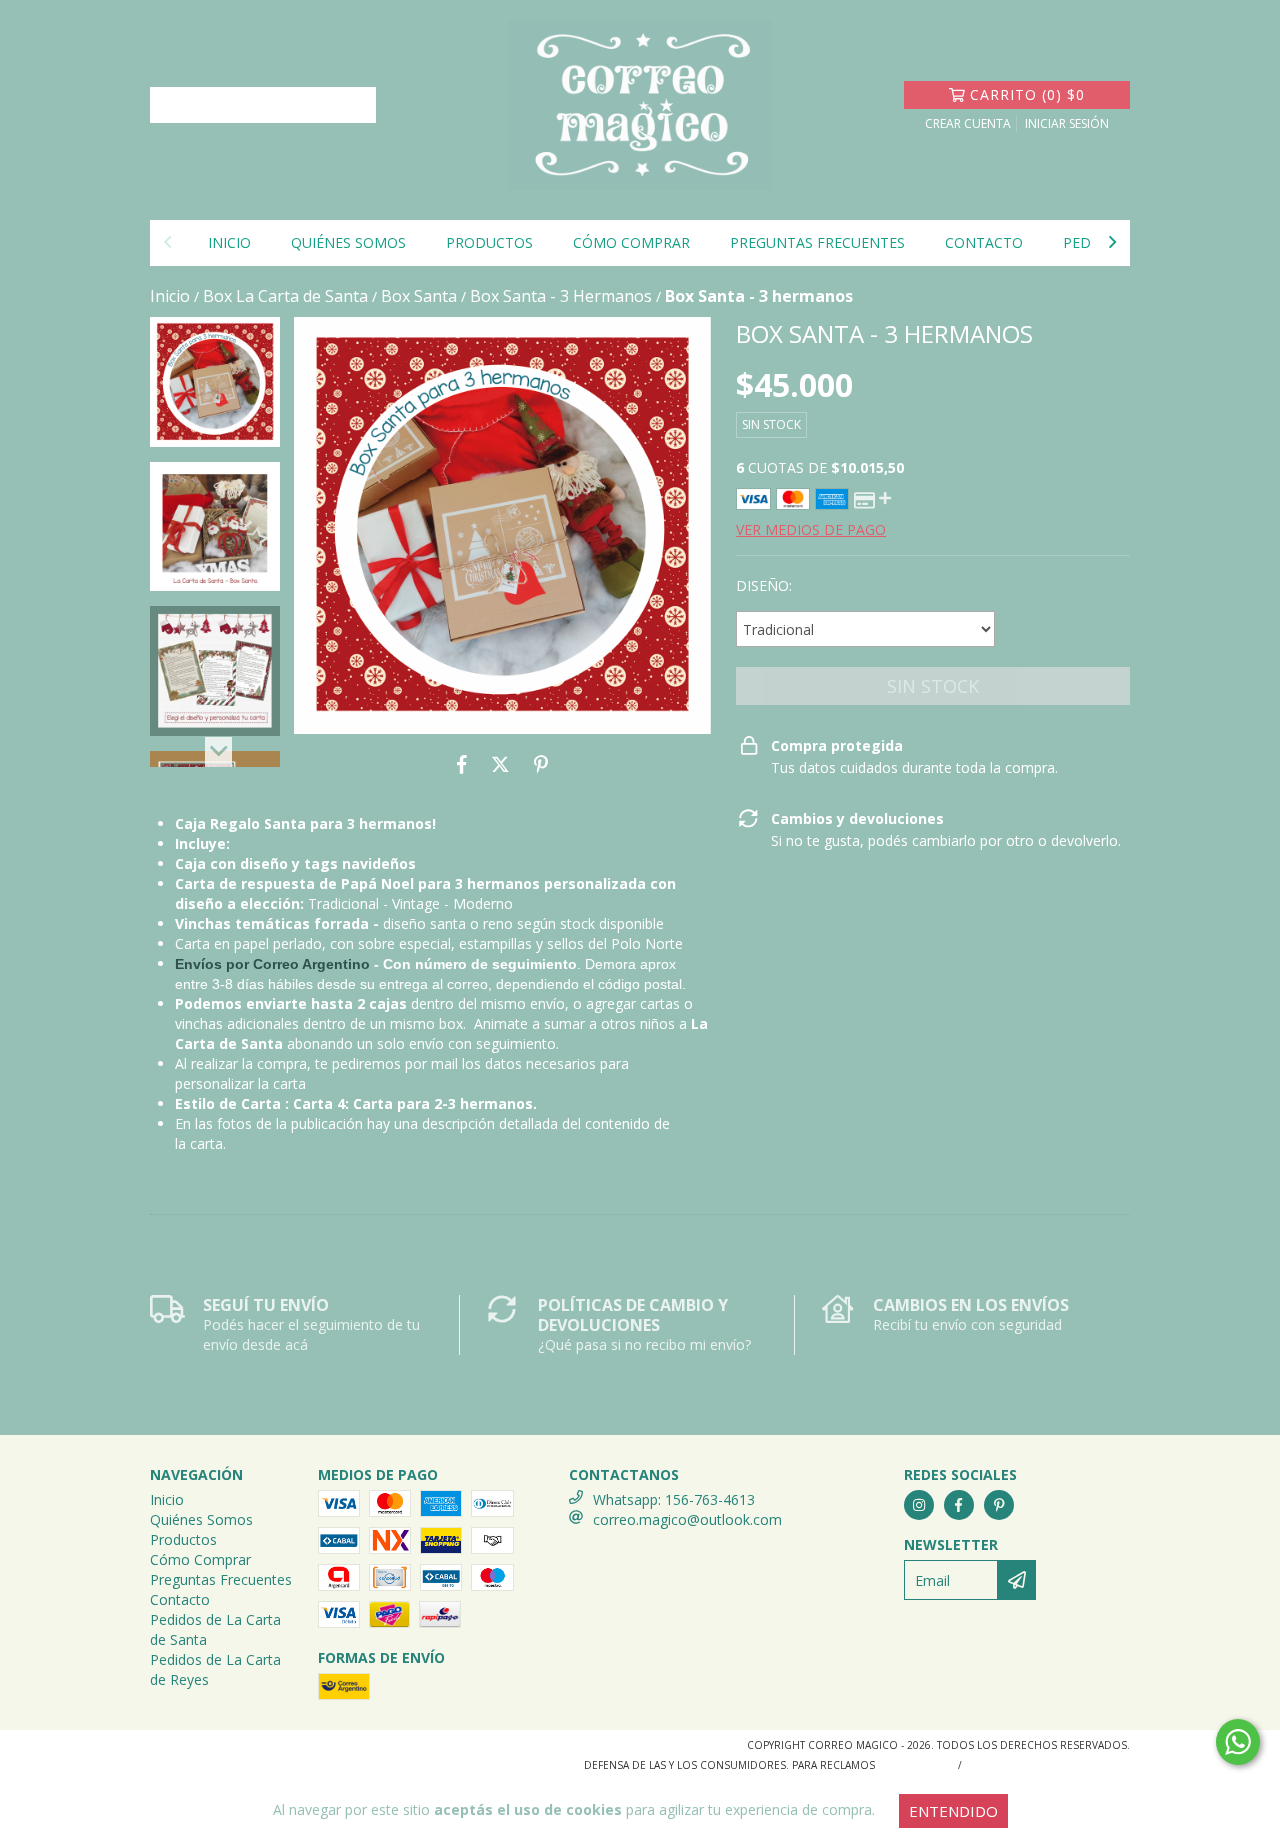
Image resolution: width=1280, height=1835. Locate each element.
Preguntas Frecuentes (817, 242)
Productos (489, 242)
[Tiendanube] (237, 1750)
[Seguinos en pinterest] (999, 1505)
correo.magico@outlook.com (687, 1519)
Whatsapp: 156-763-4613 (674, 1499)
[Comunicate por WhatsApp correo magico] (1238, 1742)
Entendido (953, 1811)
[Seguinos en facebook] (959, 1505)
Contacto (984, 242)
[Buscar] (356, 105)
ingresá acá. (914, 1765)
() (1027, 94)
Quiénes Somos (348, 242)
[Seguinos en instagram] (919, 1505)
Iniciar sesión (1067, 123)
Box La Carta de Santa (285, 296)
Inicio (229, 242)
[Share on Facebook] (462, 764)
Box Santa (419, 296)
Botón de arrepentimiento (1050, 1765)
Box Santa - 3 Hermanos (561, 296)
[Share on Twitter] (500, 764)
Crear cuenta (968, 123)
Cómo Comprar (631, 242)
